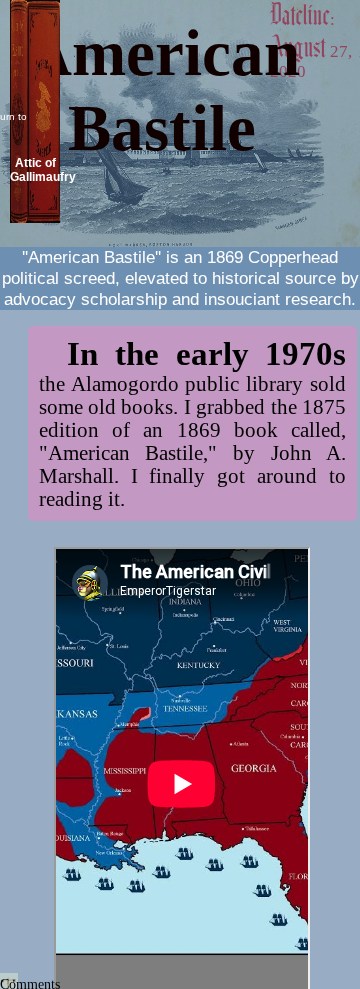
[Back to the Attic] (35, 217)
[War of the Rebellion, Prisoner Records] (162, 193)
